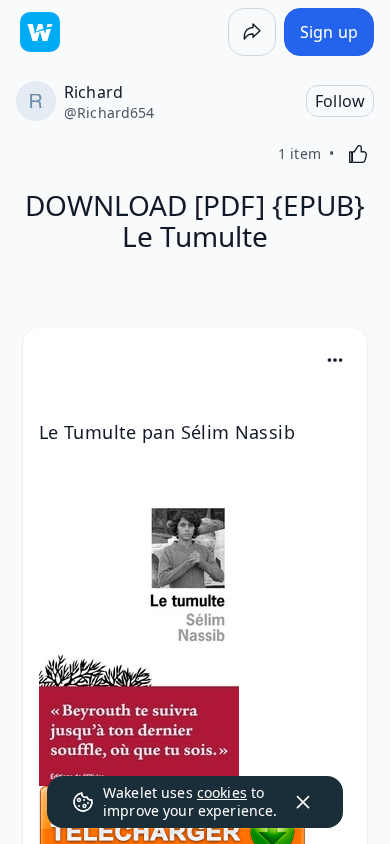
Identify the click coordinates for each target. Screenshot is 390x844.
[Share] (252, 32)
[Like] (358, 154)
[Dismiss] (303, 802)
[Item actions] (335, 360)
